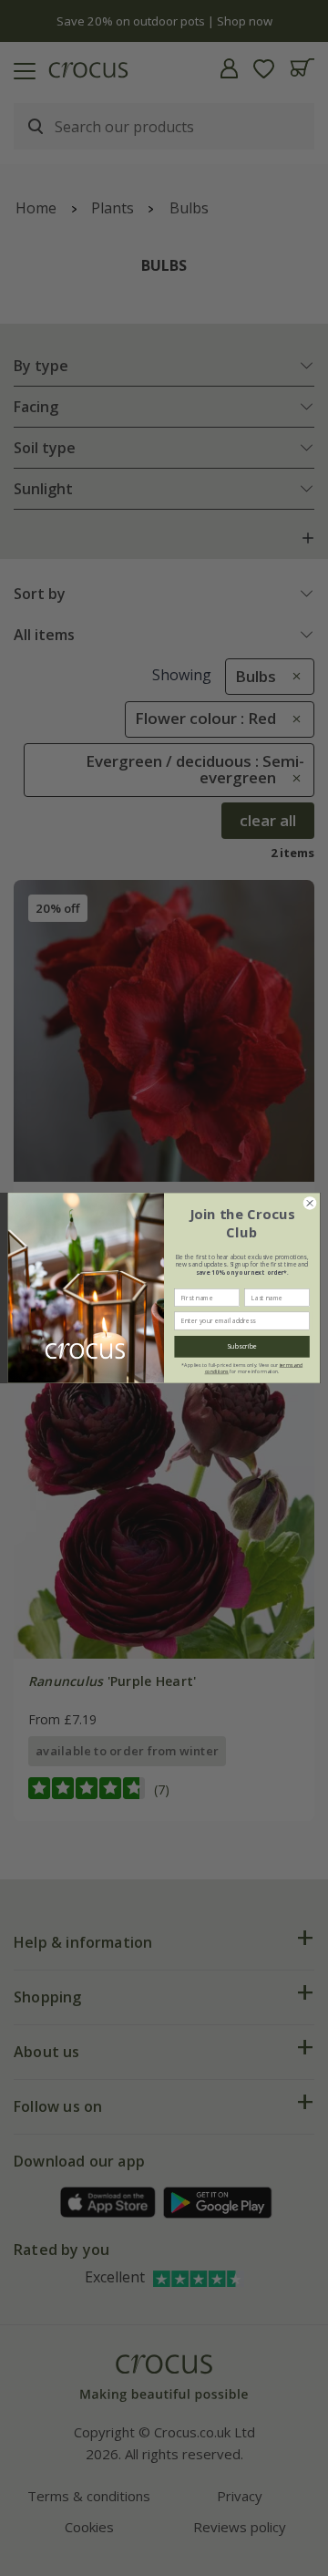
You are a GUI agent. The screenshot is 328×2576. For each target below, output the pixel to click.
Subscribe (241, 1347)
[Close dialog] (309, 1203)
